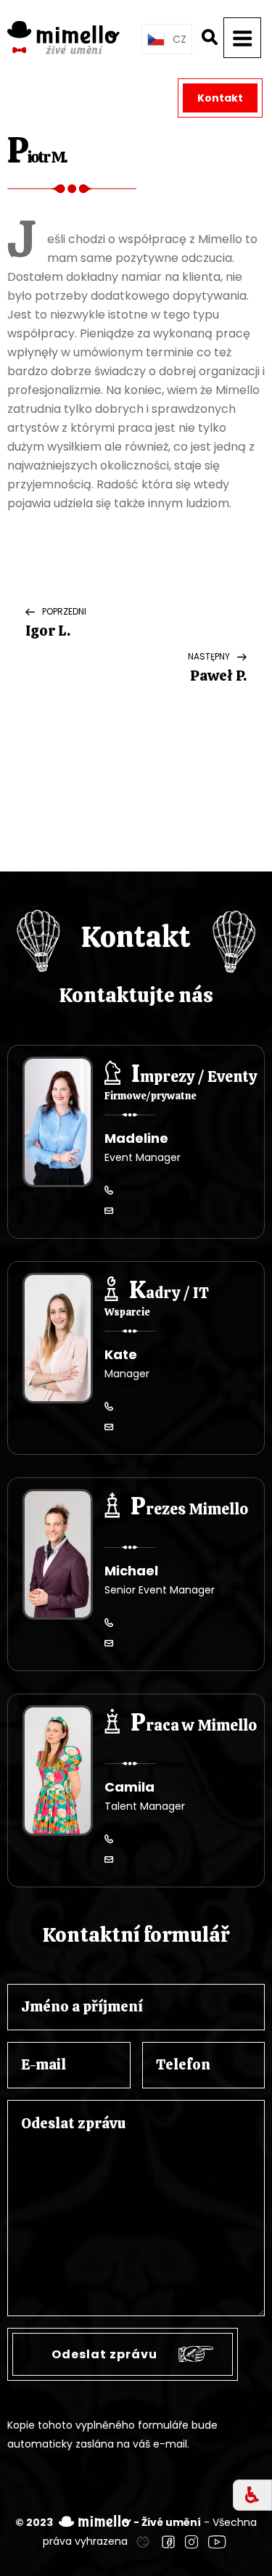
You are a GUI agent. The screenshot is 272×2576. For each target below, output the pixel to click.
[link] (143, 2541)
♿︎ (252, 2495)
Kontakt (220, 98)
